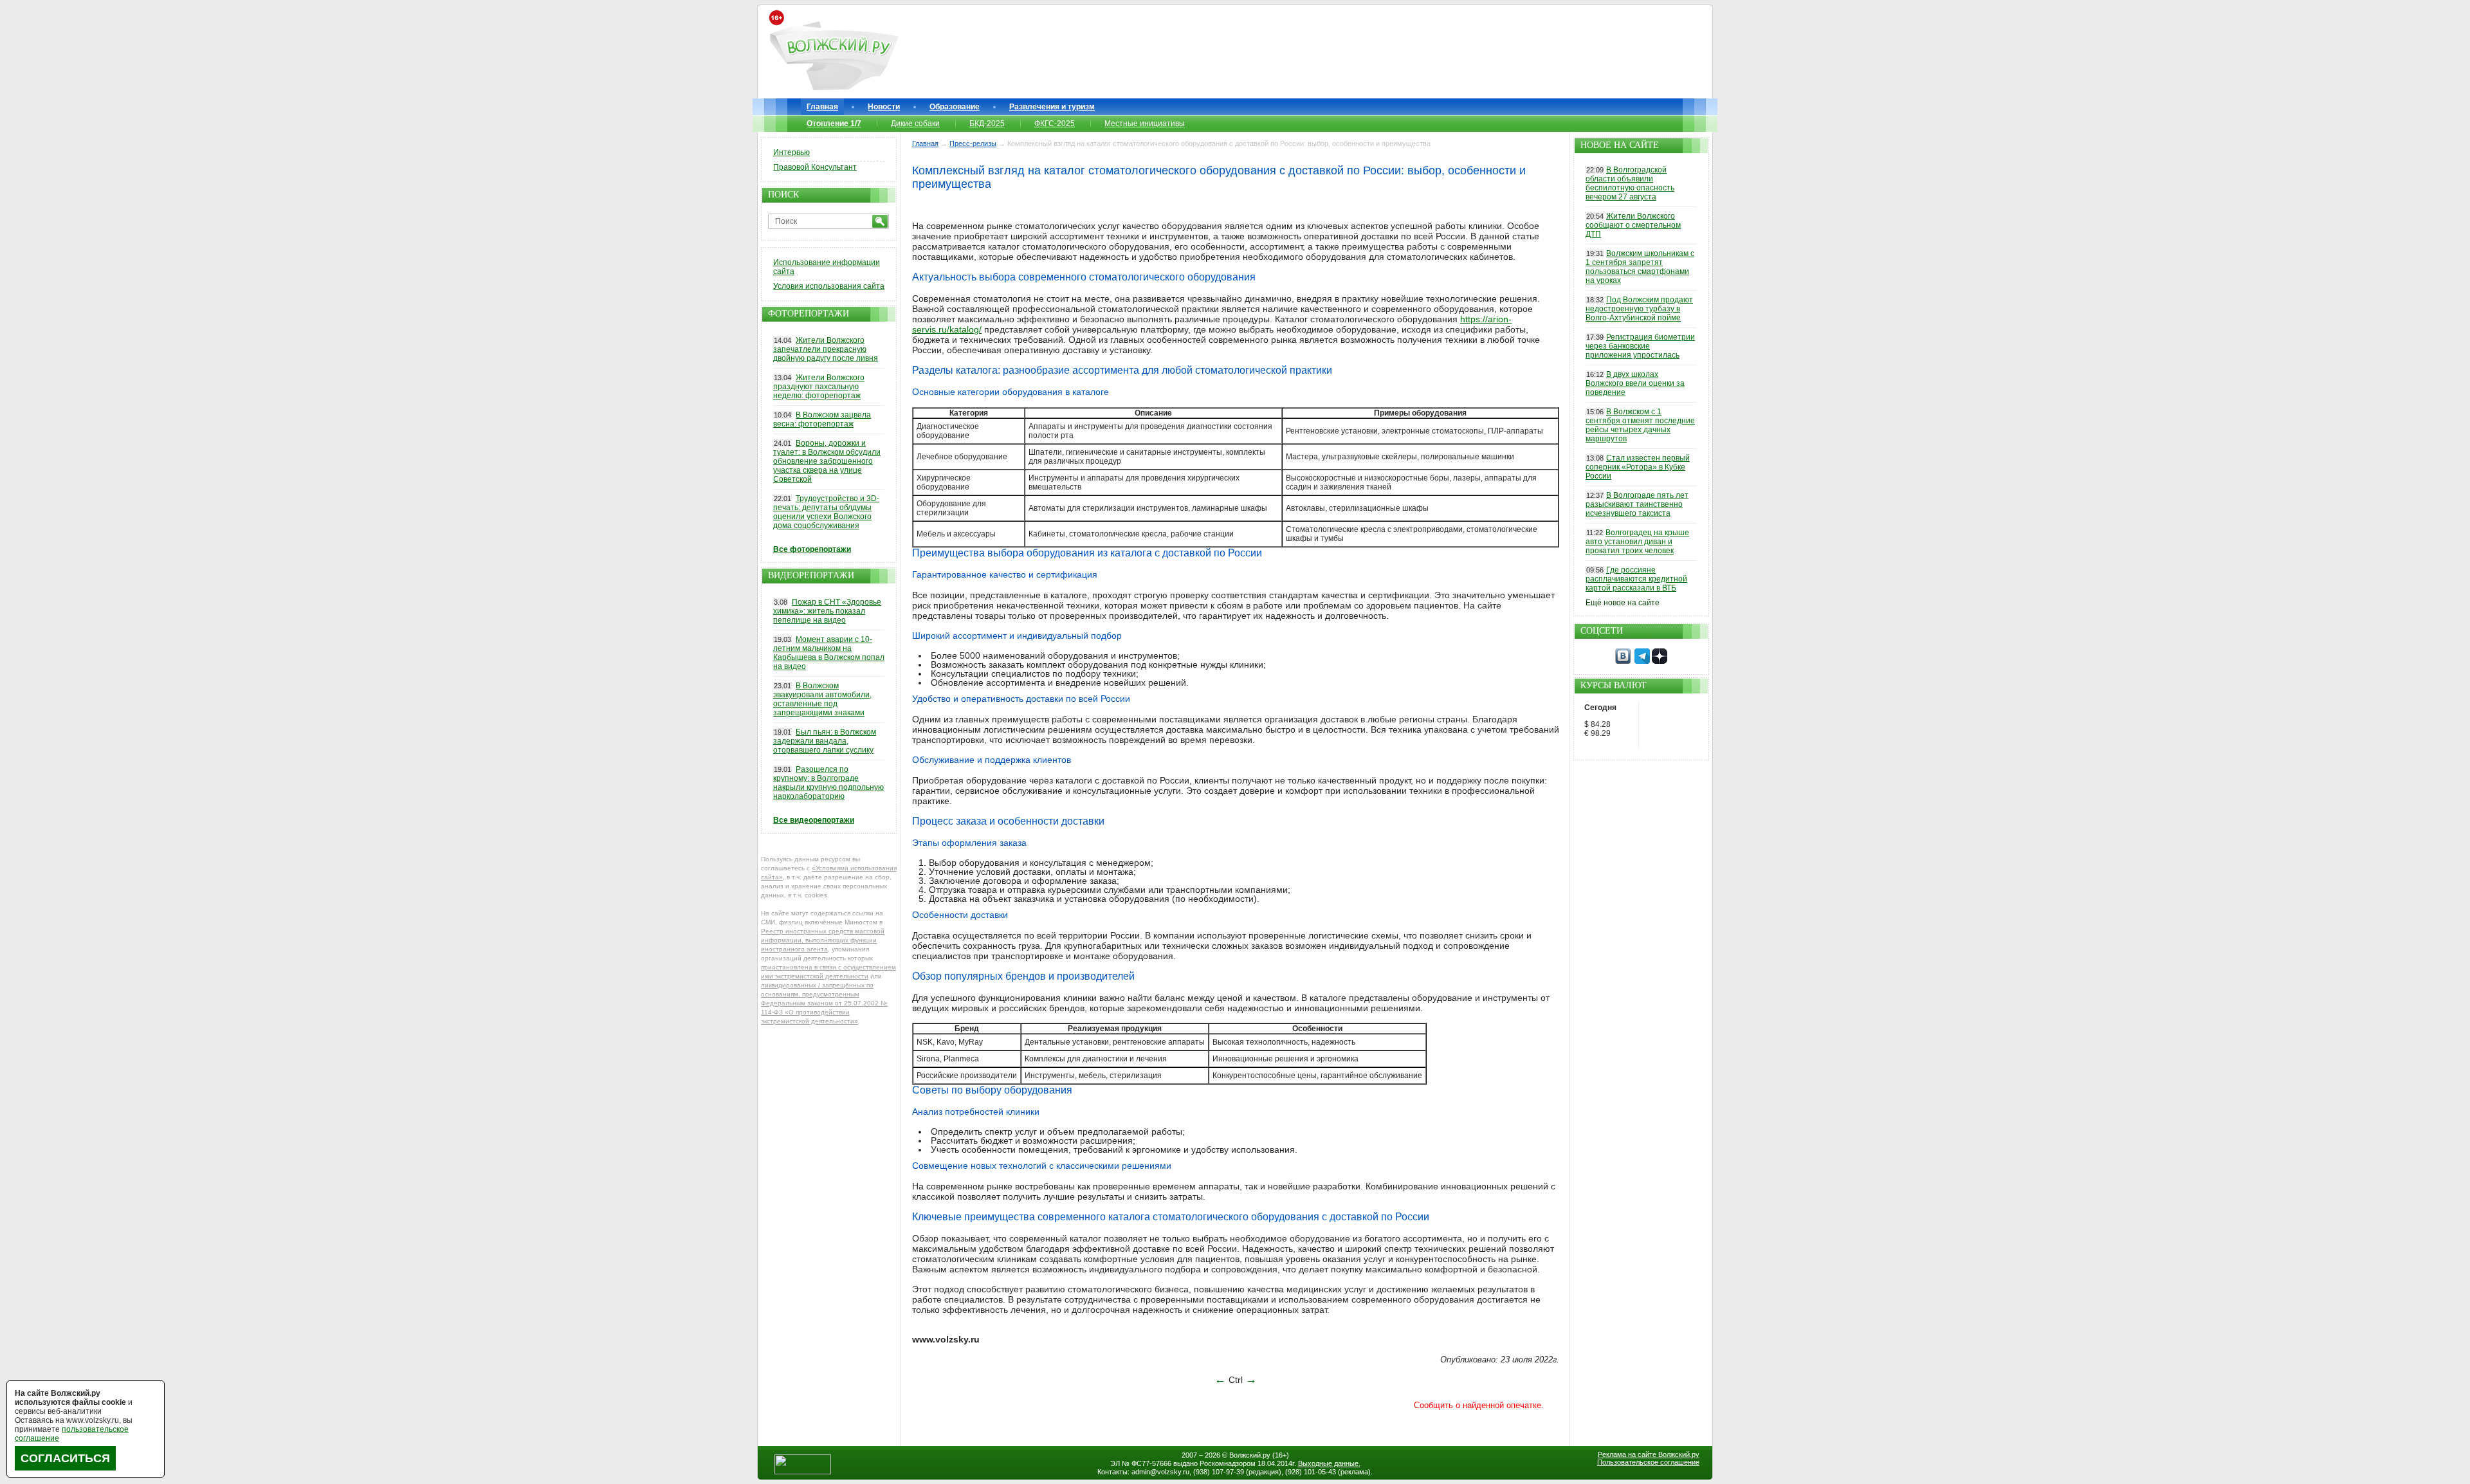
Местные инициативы (1145, 124)
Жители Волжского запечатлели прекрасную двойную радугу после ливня (826, 349)
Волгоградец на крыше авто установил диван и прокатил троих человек (1637, 542)
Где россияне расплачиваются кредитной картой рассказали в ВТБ (1636, 579)
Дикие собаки (915, 124)
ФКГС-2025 (1055, 124)
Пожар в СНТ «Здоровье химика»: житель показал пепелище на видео (827, 611)
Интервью (791, 152)
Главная (822, 107)
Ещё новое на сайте (1623, 603)
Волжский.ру (1250, 1455)
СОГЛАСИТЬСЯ (65, 1458)
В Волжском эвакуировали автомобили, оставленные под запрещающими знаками (822, 699)
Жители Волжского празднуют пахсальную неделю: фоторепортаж (819, 387)
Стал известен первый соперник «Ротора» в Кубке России (1638, 467)
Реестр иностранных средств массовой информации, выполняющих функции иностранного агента (823, 940)
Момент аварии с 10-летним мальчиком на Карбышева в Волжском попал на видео (829, 653)
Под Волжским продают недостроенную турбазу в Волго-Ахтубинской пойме (1639, 309)
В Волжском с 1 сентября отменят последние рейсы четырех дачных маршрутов (1640, 425)
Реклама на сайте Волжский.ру (1649, 1454)
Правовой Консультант (815, 167)
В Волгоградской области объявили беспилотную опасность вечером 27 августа (1630, 183)
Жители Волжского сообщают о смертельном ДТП (1633, 225)
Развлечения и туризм (1052, 107)
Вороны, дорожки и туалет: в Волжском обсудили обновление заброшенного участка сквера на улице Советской (827, 461)
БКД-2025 (987, 124)
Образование (955, 107)
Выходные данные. (1329, 1463)
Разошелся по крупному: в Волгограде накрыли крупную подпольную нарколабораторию (828, 783)
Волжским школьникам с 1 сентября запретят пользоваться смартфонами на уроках (1640, 267)
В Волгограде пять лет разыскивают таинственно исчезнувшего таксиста (1637, 504)
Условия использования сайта (829, 286)
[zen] (1660, 661)
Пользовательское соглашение (1648, 1462)
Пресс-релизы (973, 143)
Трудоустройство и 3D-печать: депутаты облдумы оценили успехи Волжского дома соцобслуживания (826, 512)
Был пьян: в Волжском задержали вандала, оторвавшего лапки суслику (825, 741)
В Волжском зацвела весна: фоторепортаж (822, 419)
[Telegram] (1642, 661)
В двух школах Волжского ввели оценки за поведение (1635, 383)
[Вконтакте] (1623, 661)
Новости (884, 107)
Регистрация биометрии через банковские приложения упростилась (1640, 346)
